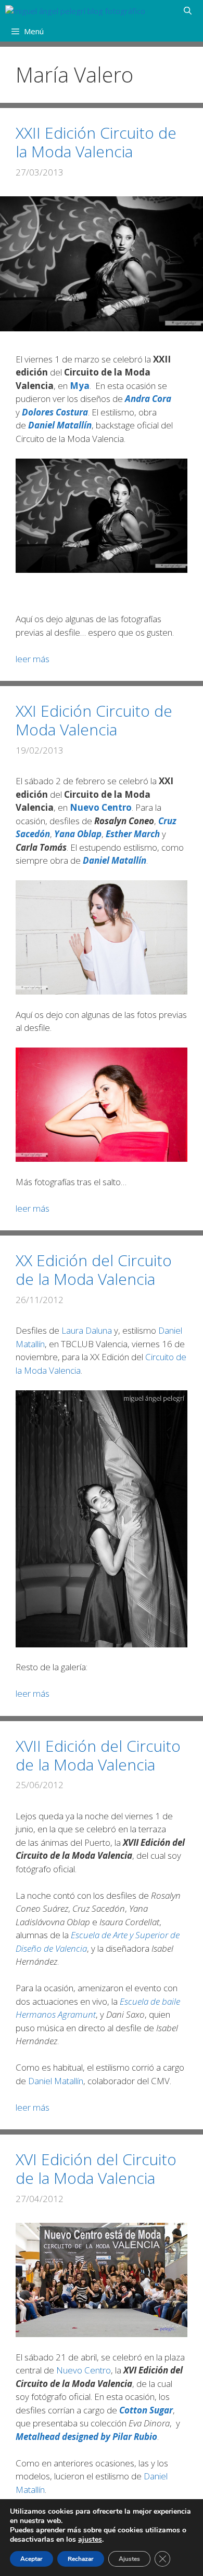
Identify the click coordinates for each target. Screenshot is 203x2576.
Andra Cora (148, 399)
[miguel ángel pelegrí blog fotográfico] (75, 10)
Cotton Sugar (146, 2410)
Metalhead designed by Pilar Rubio (86, 2437)
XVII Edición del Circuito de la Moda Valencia (98, 1755)
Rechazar (81, 2559)
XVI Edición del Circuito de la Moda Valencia (96, 2169)
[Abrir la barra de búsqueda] (188, 10)
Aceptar (31, 2559)
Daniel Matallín (60, 425)
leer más (33, 659)
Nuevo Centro (84, 2370)
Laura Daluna (87, 1330)
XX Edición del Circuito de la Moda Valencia (94, 1270)
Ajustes (129, 2559)
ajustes (90, 2540)
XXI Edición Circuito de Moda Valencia (94, 720)
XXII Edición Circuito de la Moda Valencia (96, 142)
